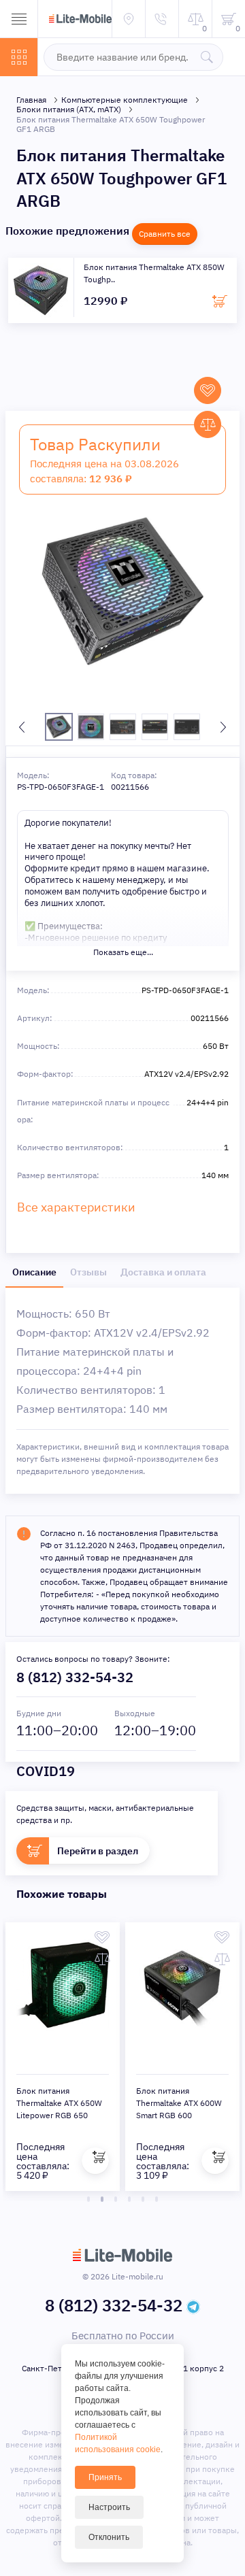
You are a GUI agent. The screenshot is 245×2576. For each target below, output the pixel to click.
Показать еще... (123, 952)
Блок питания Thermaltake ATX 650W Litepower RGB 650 (59, 2103)
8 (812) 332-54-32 (75, 1677)
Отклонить (109, 2537)
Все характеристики (76, 1207)
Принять (105, 2477)
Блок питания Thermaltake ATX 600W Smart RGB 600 (179, 2103)
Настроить (109, 2507)
